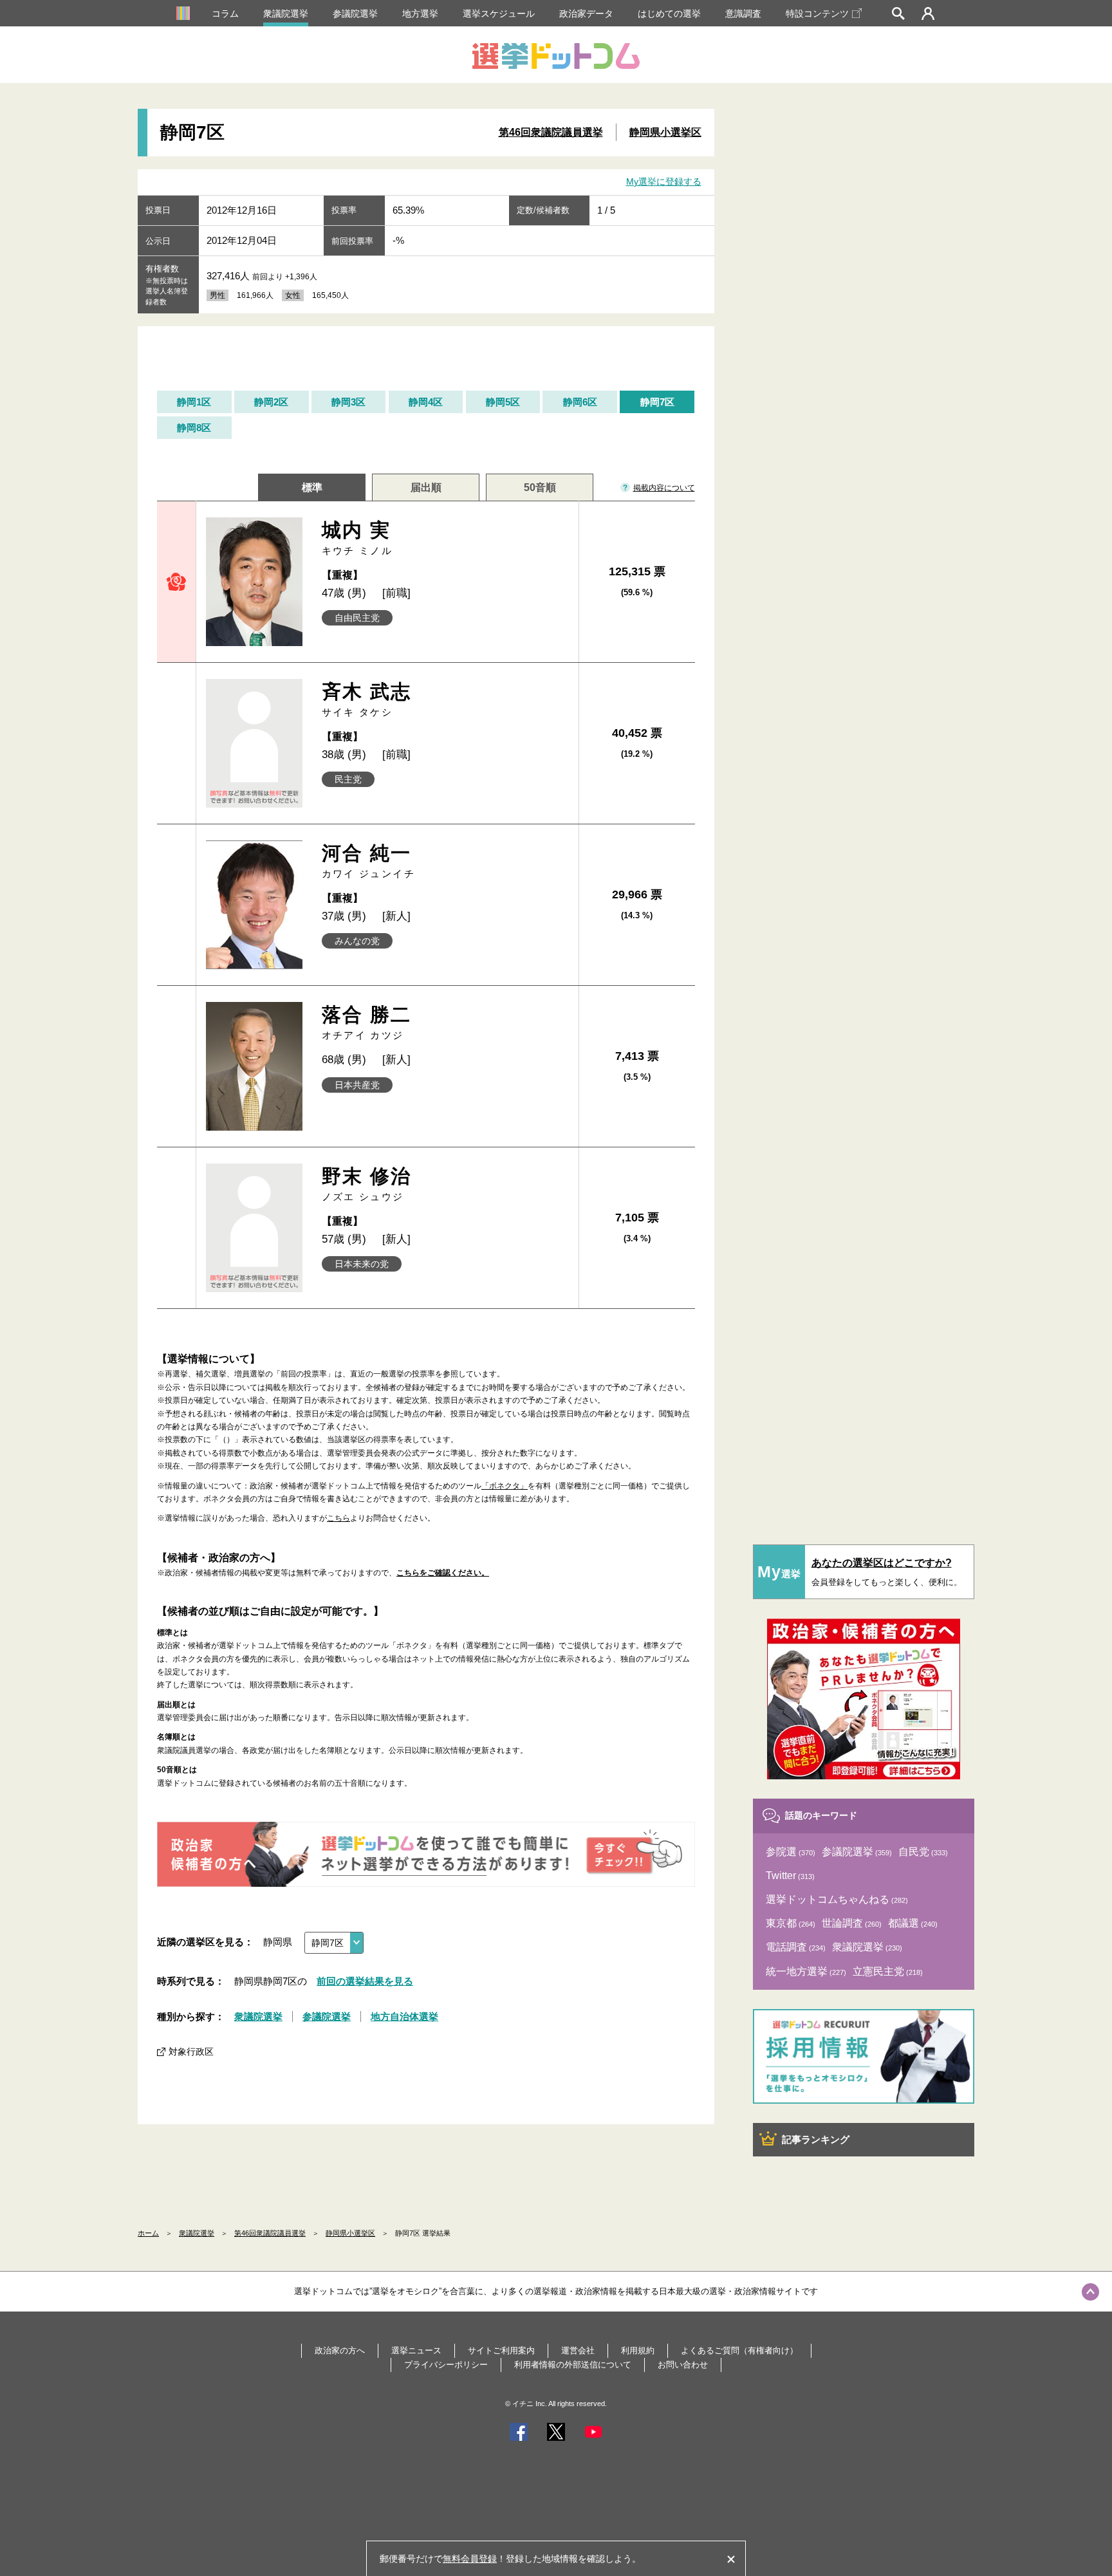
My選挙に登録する (664, 181)
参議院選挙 (355, 14)
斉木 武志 (367, 699)
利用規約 (638, 2350)
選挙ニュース (416, 2350)
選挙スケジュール (499, 14)
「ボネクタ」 (505, 1486)
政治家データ (586, 14)
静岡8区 (194, 428)
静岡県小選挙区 (665, 132)
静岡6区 (580, 402)
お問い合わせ (683, 2365)
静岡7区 (657, 402)
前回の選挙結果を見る (365, 1981)
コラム (225, 14)
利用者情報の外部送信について (573, 2365)
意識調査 (743, 14)
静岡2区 (271, 402)
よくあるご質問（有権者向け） (739, 2350)
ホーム (148, 2233)
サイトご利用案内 (501, 2350)
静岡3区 (348, 402)
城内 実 (357, 538)
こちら (338, 1518)
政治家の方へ (340, 2350)
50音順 (540, 487)
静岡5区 (503, 402)
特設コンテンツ (817, 14)
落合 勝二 (367, 1022)
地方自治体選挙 (404, 2016)
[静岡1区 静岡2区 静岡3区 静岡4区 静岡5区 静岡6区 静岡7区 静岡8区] (334, 1943)
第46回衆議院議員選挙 (551, 132)
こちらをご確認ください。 (443, 1573)
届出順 (426, 487)
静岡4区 (426, 402)
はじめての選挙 (669, 14)
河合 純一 (369, 861)
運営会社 (578, 2350)
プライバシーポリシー (446, 2365)
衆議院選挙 (286, 14)
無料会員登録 (470, 2559)
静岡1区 (194, 402)
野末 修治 (367, 1184)
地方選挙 (420, 14)
